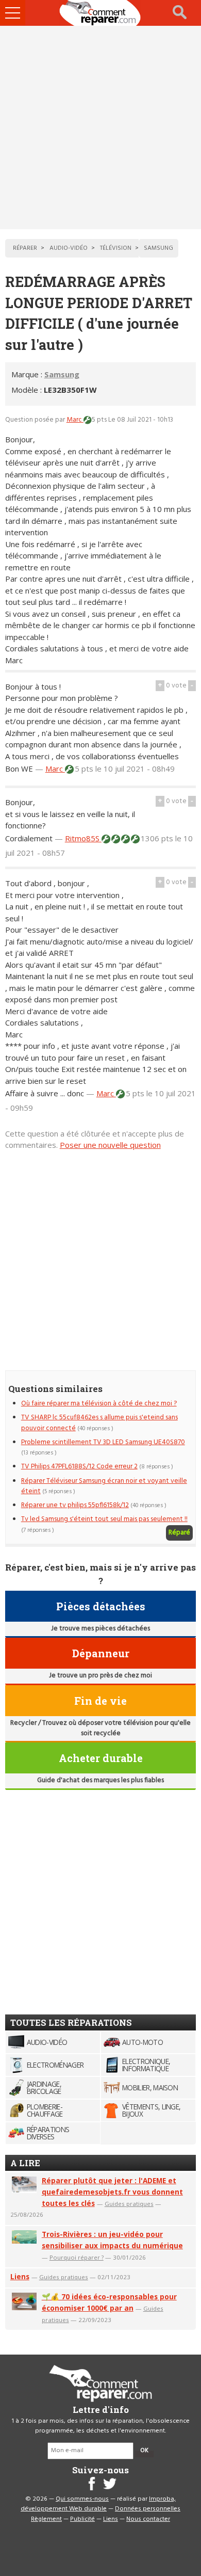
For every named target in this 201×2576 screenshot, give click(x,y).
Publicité (82, 2519)
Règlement (46, 2519)
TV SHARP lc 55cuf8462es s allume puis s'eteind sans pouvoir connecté (99, 1423)
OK (144, 2451)
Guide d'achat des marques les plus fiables (100, 1780)
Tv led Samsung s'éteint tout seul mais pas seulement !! (104, 1519)
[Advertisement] (100, 127)
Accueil (100, 13)
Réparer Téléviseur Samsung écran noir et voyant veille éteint (104, 1486)
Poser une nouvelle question (110, 1145)
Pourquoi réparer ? (77, 2257)
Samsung (62, 374)
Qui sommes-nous (82, 2499)
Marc (75, 420)
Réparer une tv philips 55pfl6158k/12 (75, 1505)
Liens (20, 2276)
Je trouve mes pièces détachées (100, 1629)
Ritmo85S (83, 838)
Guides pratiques (129, 2204)
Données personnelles (148, 2509)
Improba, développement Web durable (98, 2504)
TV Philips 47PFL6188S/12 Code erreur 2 (79, 1467)
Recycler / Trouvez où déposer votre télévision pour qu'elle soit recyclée (100, 1728)
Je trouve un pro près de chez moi (100, 1676)
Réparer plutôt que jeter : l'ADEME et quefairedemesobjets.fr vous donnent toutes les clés (112, 2192)
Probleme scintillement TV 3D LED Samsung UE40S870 (103, 1442)
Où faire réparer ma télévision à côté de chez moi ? (99, 1404)
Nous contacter (148, 2519)
